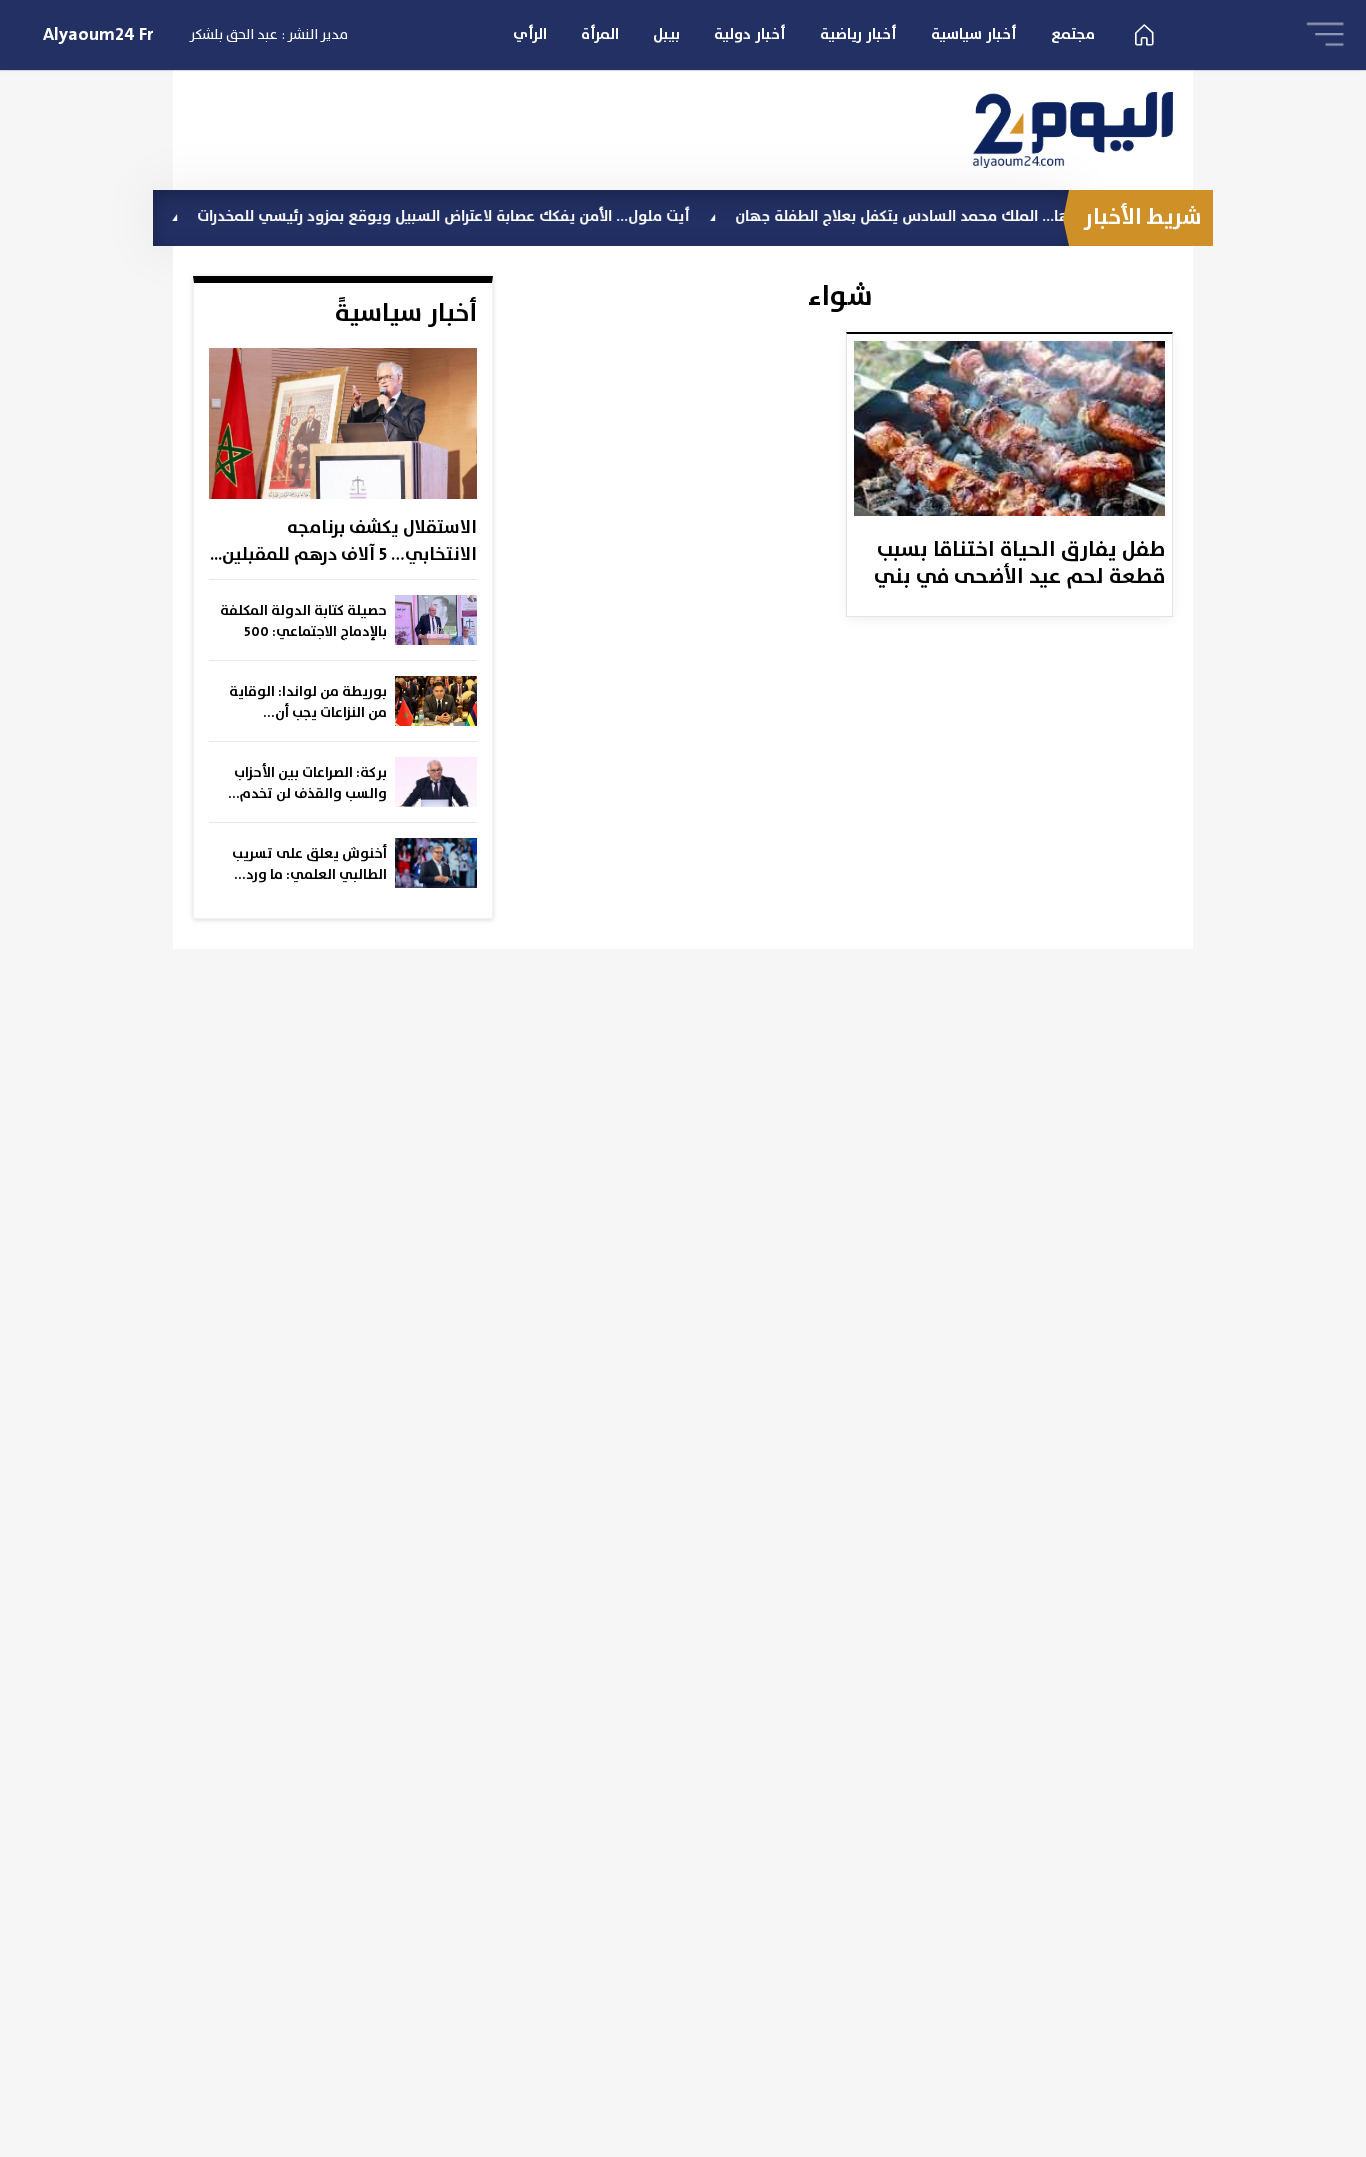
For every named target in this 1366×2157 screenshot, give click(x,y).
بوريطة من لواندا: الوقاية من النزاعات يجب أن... (308, 702)
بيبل (666, 34)
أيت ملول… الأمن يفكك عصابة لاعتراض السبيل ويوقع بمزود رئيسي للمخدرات (485, 216)
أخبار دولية (750, 34)
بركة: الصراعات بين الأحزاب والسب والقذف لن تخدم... (307, 783)
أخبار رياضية (858, 34)
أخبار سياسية (974, 34)
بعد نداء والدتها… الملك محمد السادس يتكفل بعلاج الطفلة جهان (988, 216)
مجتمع (1073, 34)
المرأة (600, 34)
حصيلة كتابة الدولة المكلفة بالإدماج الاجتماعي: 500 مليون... (303, 622)
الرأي (530, 34)
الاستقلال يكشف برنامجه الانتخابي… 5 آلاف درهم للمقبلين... (343, 541)
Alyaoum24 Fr (98, 35)
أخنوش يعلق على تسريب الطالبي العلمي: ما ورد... (309, 864)
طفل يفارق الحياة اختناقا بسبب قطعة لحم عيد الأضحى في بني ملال (1019, 565)
